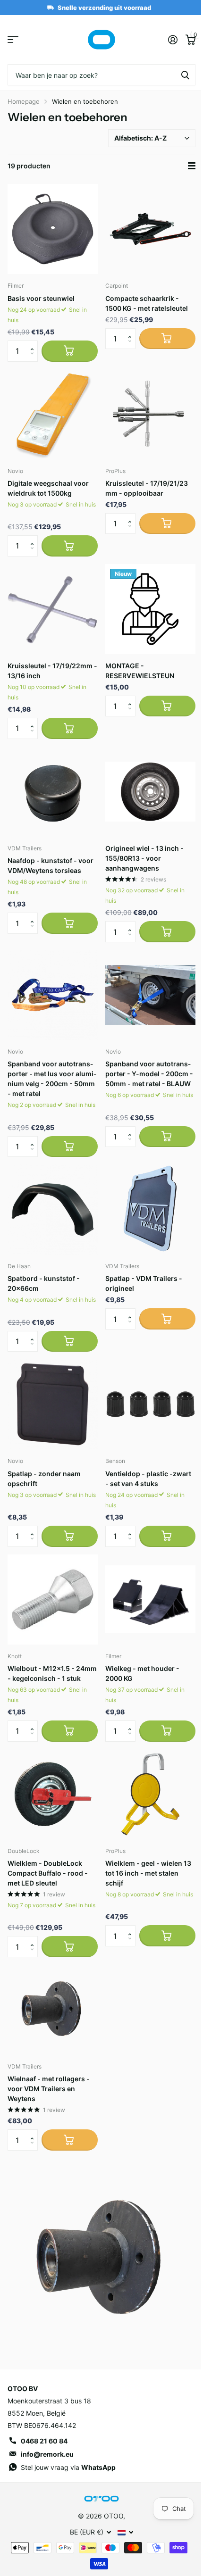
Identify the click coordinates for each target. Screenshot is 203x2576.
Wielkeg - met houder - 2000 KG (142, 1673)
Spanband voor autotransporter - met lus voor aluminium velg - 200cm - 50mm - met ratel (52, 1079)
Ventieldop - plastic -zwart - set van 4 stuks (148, 1479)
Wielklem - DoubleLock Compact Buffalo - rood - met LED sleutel (48, 1873)
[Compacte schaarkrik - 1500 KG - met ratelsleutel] (150, 229)
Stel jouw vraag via (68, 2467)
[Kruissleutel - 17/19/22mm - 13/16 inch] (53, 609)
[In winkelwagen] (70, 351)
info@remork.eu (47, 2454)
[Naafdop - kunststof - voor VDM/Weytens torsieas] (53, 792)
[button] (34, 343)
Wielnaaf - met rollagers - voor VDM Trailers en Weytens (49, 2089)
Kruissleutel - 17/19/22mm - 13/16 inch (52, 671)
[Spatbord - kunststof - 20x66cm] (53, 1209)
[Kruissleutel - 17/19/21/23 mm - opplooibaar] (150, 414)
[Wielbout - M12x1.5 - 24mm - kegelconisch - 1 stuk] (53, 1600)
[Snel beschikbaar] (167, 339)
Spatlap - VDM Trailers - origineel (144, 1283)
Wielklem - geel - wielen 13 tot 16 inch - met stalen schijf (148, 1873)
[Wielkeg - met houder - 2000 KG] (150, 1600)
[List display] (192, 166)
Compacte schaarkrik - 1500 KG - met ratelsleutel (147, 303)
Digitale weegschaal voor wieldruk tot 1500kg (48, 488)
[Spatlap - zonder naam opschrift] (53, 1404)
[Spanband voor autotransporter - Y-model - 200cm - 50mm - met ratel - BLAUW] (150, 995)
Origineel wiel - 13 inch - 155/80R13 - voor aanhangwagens (144, 858)
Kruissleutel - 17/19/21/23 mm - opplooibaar (147, 488)
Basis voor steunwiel (41, 298)
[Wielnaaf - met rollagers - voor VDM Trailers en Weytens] (53, 2010)
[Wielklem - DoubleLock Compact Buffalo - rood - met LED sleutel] (53, 1794)
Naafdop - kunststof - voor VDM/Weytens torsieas (51, 865)
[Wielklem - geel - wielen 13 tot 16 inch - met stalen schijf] (150, 1794)
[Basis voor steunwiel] (53, 229)
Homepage (24, 101)
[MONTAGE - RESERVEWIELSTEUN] (150, 609)
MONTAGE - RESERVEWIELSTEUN (140, 671)
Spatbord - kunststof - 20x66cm (44, 1283)
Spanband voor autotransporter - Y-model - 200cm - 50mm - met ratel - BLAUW (149, 1074)
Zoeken (185, 75)
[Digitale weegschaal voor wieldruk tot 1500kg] (53, 414)
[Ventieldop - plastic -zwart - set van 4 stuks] (150, 1404)
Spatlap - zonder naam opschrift (44, 1479)
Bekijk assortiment (13, 40)
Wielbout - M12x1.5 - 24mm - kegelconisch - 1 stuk (52, 1673)
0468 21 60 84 (44, 2441)
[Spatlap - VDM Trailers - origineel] (150, 1209)
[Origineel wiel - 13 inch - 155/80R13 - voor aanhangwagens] (150, 792)
